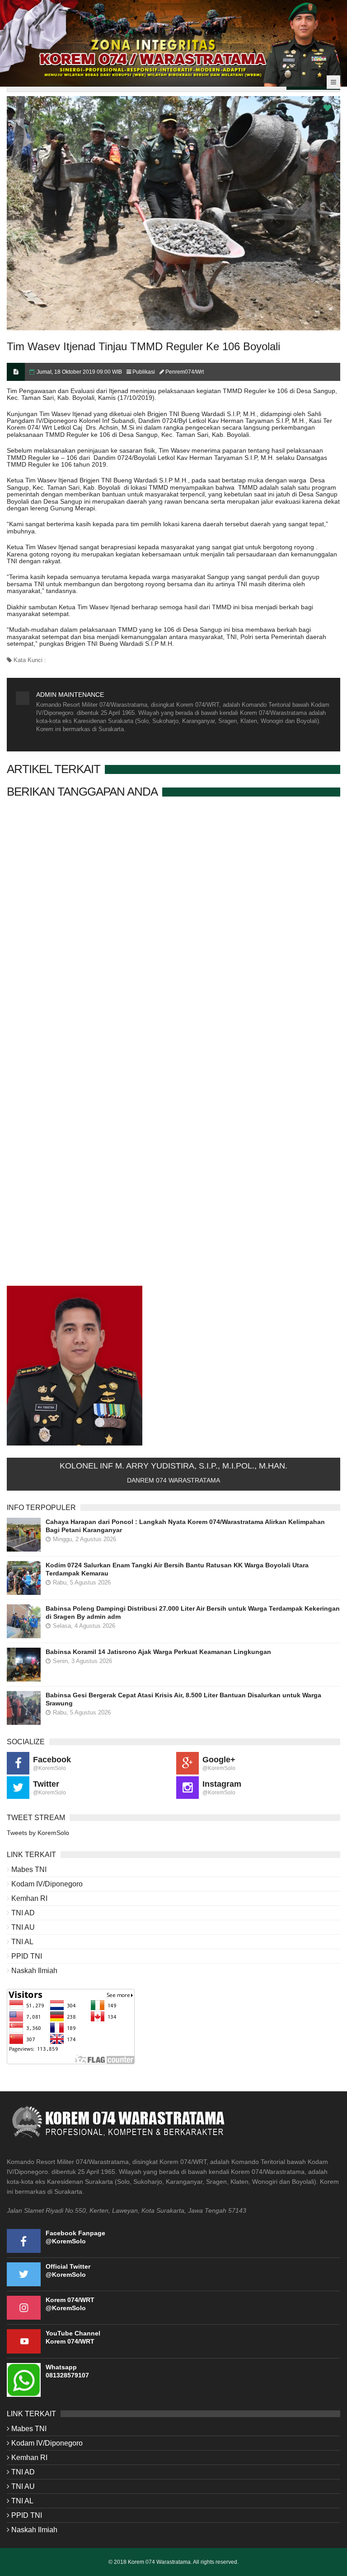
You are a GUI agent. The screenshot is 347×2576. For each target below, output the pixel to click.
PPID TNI (27, 1956)
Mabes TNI (29, 1869)
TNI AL (22, 1942)
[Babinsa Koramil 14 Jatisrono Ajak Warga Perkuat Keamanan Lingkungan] (24, 1665)
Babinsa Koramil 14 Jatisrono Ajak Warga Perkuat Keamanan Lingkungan (158, 1652)
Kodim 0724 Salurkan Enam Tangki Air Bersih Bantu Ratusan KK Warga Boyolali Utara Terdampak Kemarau (177, 1569)
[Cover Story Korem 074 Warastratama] (173, 43)
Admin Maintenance (70, 695)
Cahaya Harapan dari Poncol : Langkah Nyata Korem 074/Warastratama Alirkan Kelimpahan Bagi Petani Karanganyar (185, 1526)
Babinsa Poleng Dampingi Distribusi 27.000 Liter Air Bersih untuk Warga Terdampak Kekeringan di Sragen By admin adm (193, 1612)
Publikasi (144, 372)
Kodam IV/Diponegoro (47, 1884)
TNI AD (23, 1913)
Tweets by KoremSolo (38, 1833)
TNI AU (23, 1927)
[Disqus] (173, 923)
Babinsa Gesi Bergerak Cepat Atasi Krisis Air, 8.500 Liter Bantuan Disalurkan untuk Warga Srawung (183, 1699)
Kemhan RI (29, 1898)
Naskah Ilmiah (34, 1971)
